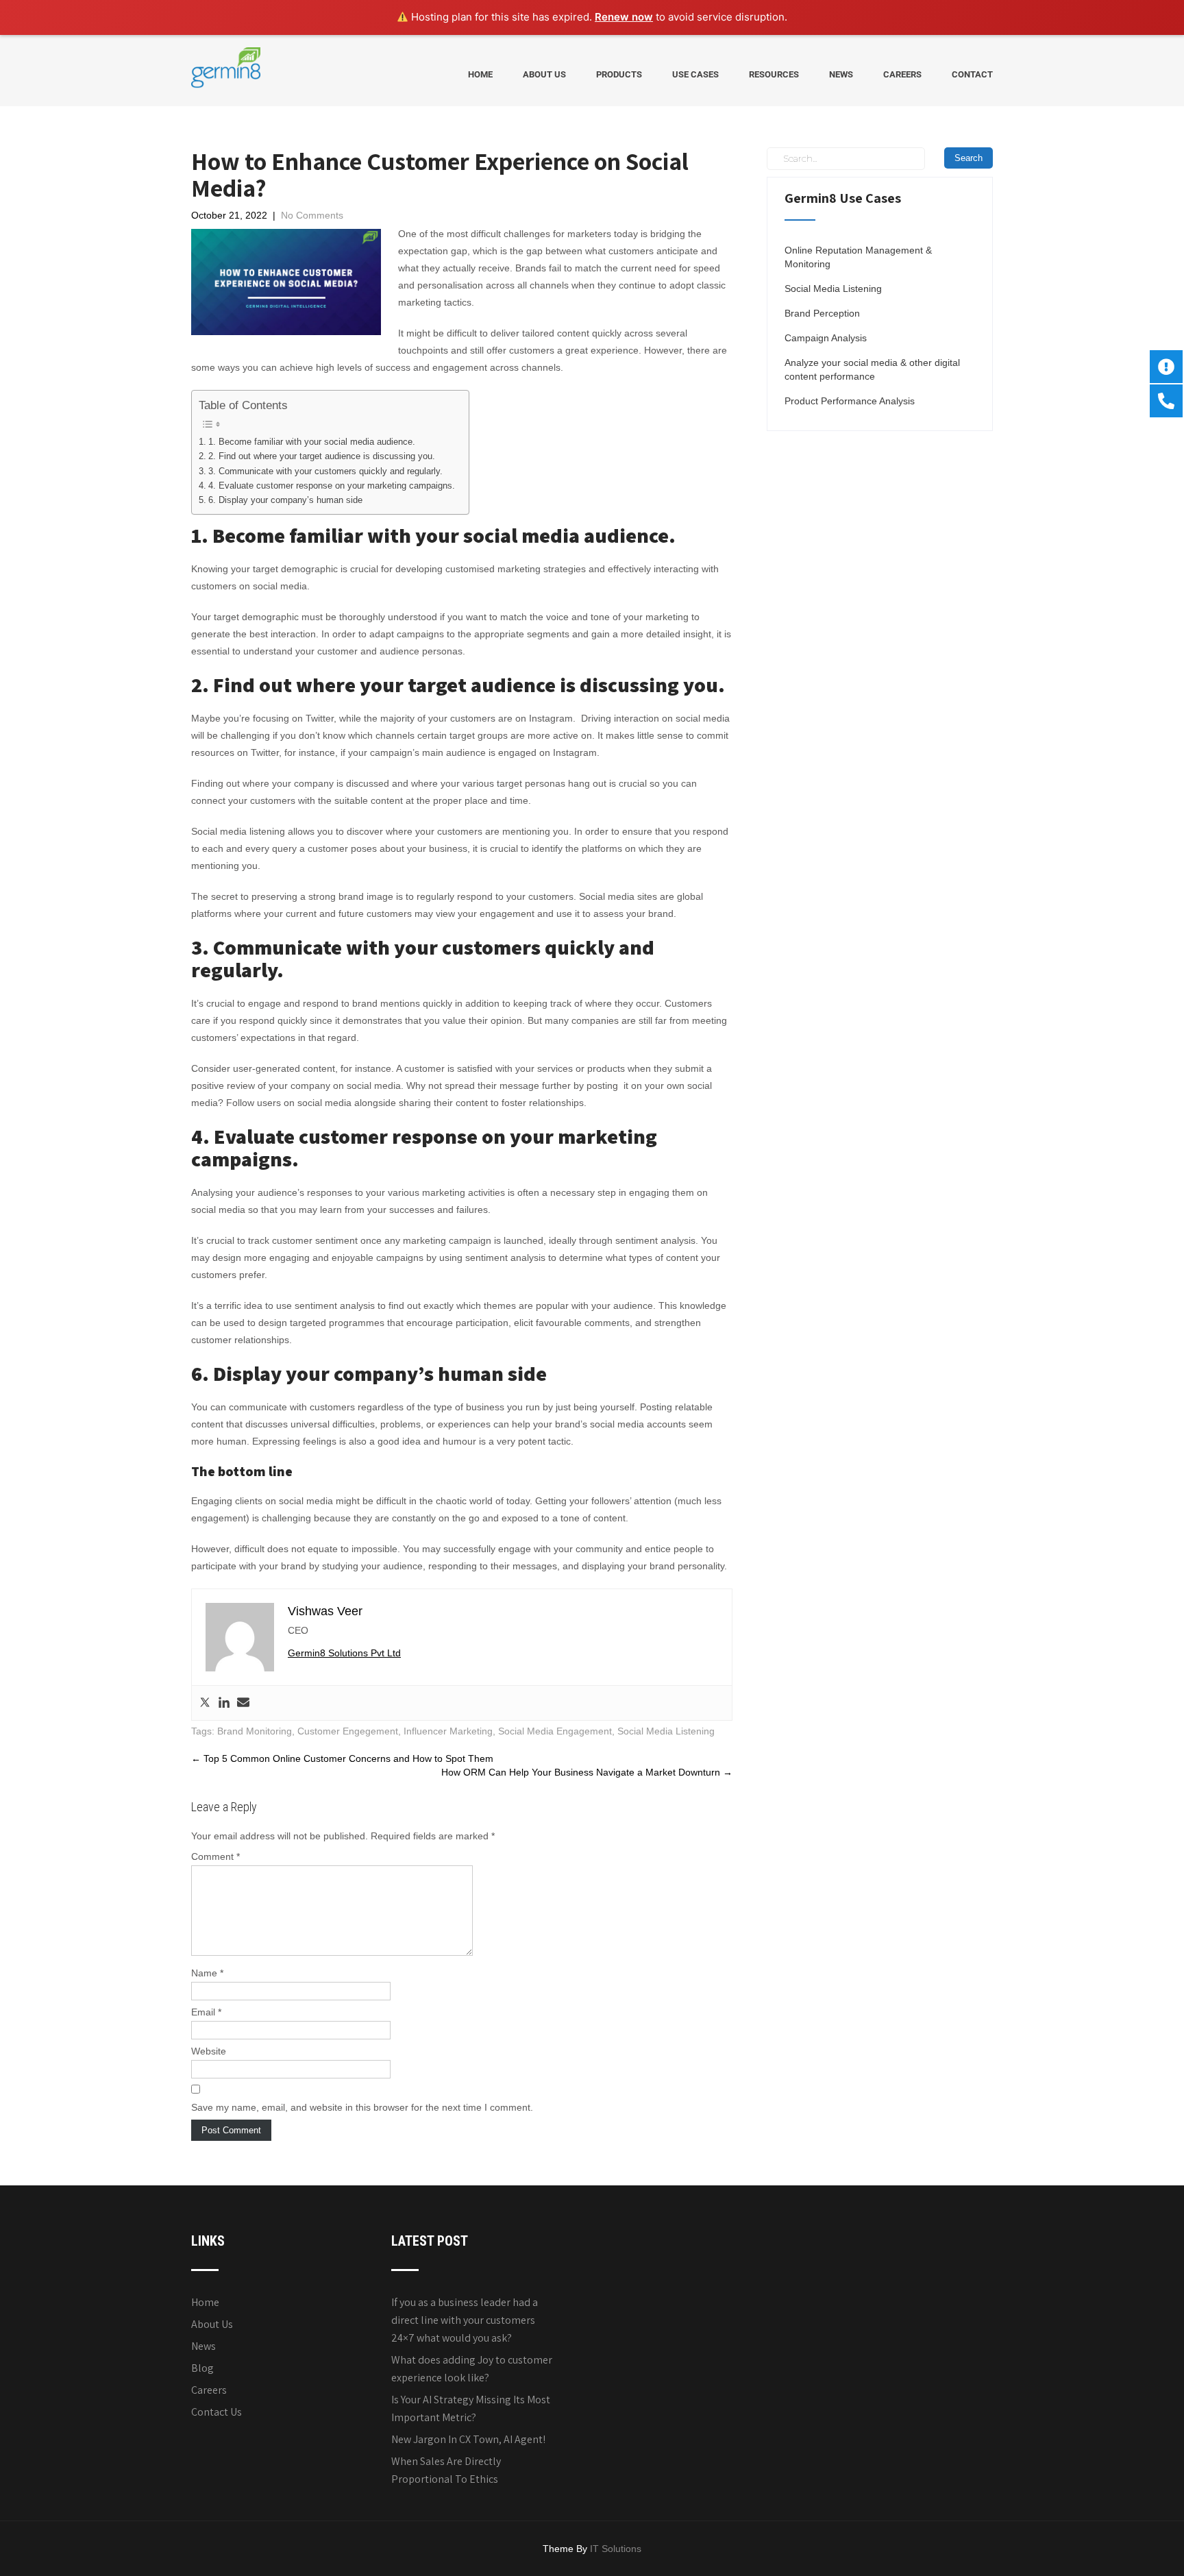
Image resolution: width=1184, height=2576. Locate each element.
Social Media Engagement (555, 1731)
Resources (774, 74)
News (841, 74)
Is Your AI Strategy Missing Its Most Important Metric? (471, 2408)
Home (480, 74)
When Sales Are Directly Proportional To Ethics (446, 2470)
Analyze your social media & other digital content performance (872, 369)
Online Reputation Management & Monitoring (858, 257)
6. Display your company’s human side (285, 500)
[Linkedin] (224, 1703)
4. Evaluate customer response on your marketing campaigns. (332, 486)
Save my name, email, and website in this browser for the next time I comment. (362, 2107)
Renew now (624, 17)
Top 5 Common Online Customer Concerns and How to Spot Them (342, 1758)
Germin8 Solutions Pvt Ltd (344, 1653)
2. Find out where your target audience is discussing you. (322, 456)
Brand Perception (822, 313)
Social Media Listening (666, 1731)
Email (206, 2012)
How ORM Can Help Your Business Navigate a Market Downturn (587, 1772)
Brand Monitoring (255, 1731)
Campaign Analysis (826, 338)
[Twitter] (205, 1703)
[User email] (243, 1703)
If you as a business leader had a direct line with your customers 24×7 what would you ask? (465, 2320)
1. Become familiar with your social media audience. (312, 442)
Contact (972, 74)
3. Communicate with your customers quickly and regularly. (325, 471)
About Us (544, 74)
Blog (202, 2368)
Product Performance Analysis (850, 401)
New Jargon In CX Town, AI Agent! (468, 2439)
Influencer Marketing (448, 1731)
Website (209, 2051)
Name (207, 1973)
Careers (902, 74)
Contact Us (217, 2412)
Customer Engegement (348, 1731)
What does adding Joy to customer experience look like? (472, 2369)
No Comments (312, 215)
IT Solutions (616, 2549)
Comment (215, 1856)
